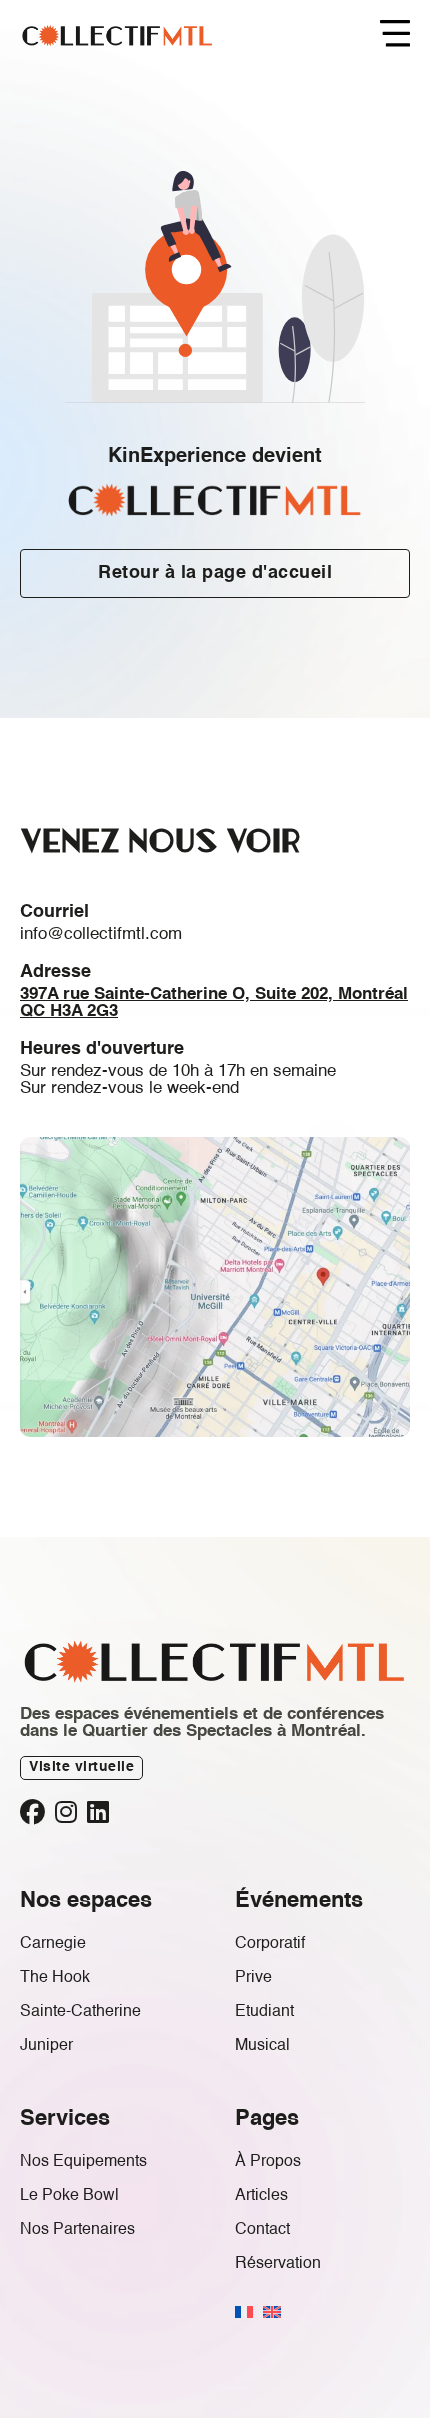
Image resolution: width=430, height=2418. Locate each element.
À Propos (268, 2162)
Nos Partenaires (77, 2230)
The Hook (55, 1978)
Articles (261, 2196)
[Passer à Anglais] (272, 2312)
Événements (299, 1901)
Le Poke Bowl (69, 2196)
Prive (253, 1978)
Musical (262, 2046)
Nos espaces (86, 1901)
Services (65, 2119)
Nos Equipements (83, 2162)
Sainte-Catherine (80, 2012)
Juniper (46, 2046)
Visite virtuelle (81, 1767)
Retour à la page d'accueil (215, 573)
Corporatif (270, 1944)
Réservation (278, 2264)
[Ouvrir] (395, 35)
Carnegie (53, 1944)
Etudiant (264, 2012)
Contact (262, 2230)
